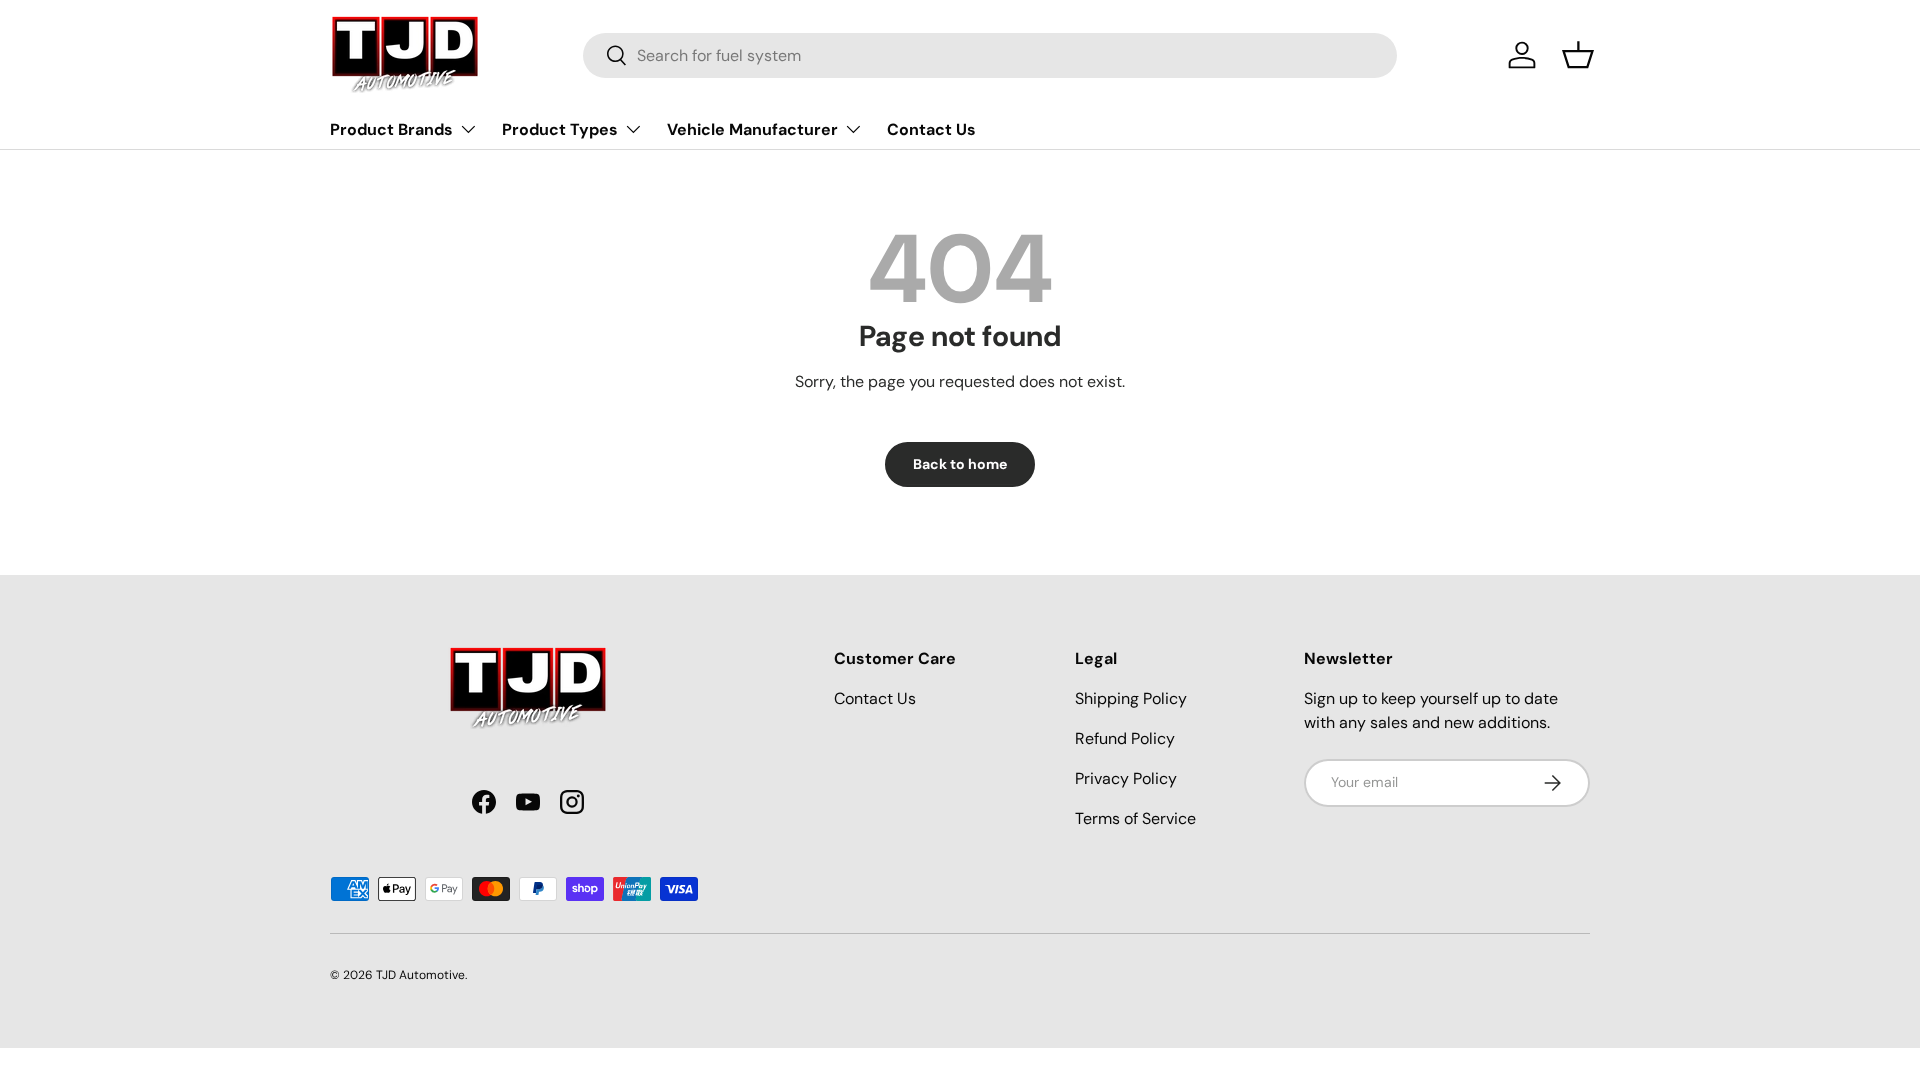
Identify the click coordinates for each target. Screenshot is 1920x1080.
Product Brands (391, 129)
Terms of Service (1135, 818)
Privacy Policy (1126, 778)
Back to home (960, 464)
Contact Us (931, 129)
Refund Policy (1125, 738)
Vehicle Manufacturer (752, 129)
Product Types (560, 129)
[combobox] (990, 55)
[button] (1578, 55)
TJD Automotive (420, 975)
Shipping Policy (1131, 698)
